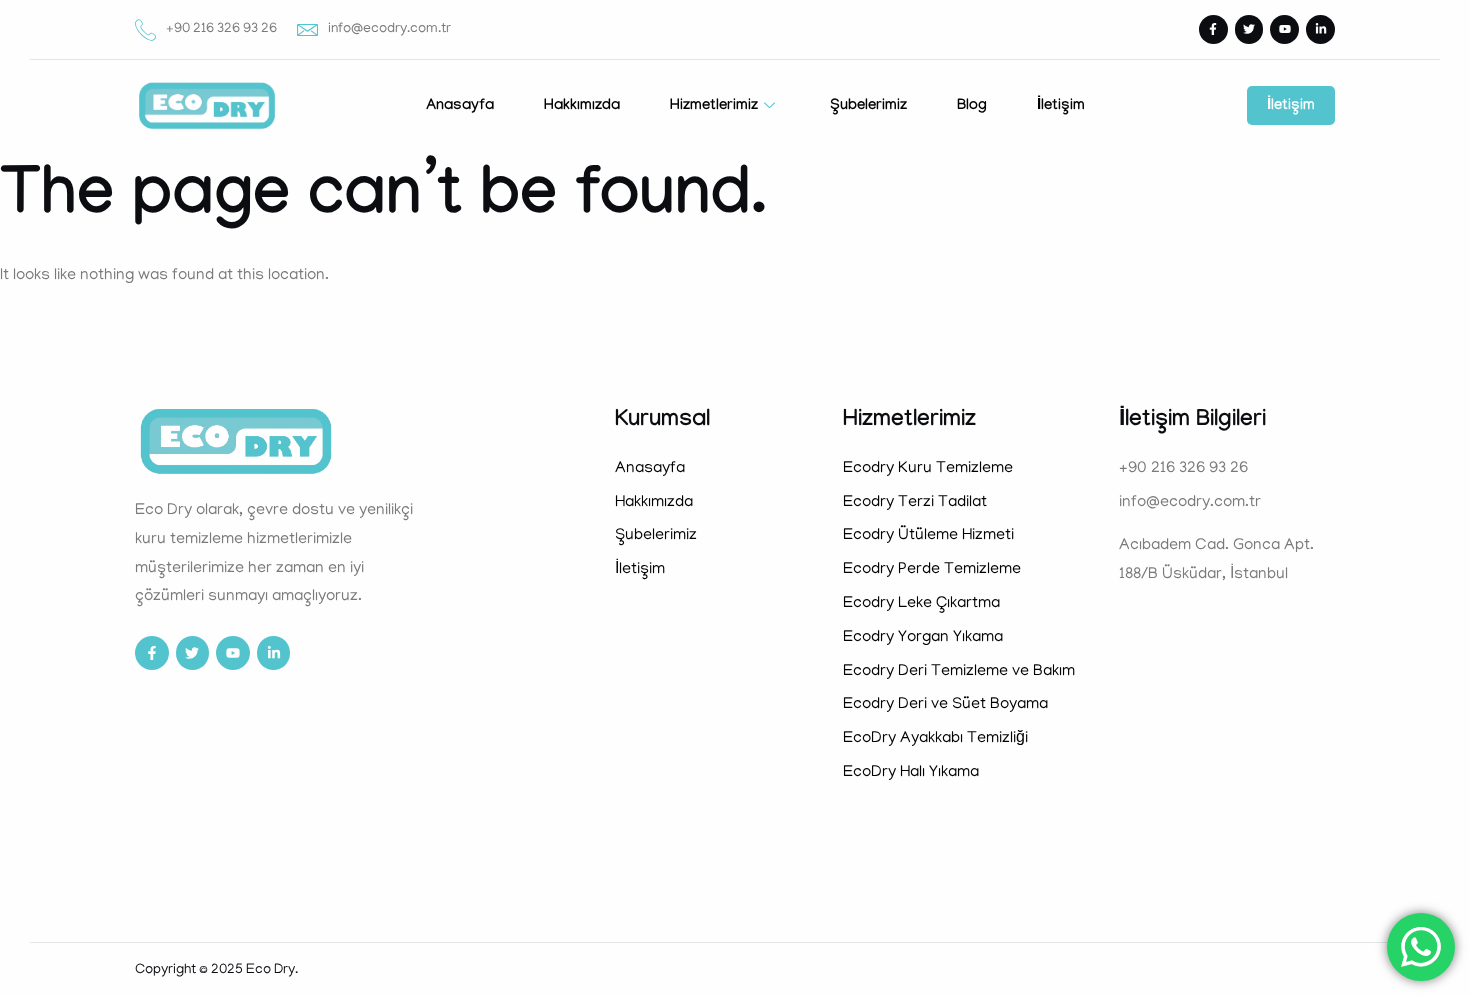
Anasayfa (460, 107)
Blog (972, 107)
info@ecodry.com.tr (389, 29)
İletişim (1061, 107)
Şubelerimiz (868, 107)
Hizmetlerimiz (714, 107)
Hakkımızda (582, 107)
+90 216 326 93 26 (221, 29)
